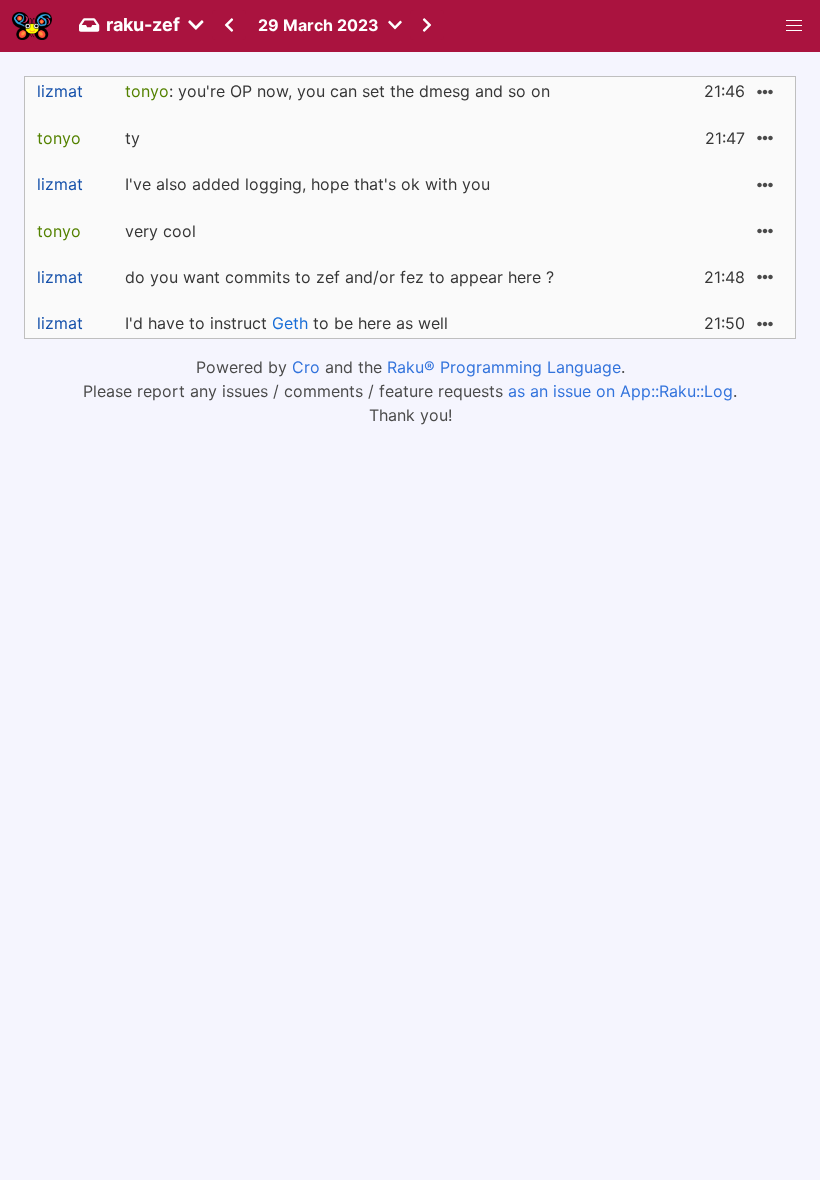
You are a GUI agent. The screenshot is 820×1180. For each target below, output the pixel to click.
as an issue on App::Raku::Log (620, 391)
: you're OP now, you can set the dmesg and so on (337, 91)
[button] (794, 26)
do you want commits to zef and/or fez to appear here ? (339, 277)
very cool (160, 231)
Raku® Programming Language (504, 367)
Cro (306, 367)
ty (132, 138)
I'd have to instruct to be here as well (286, 323)
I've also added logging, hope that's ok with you (307, 184)
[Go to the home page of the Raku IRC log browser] (32, 26)
